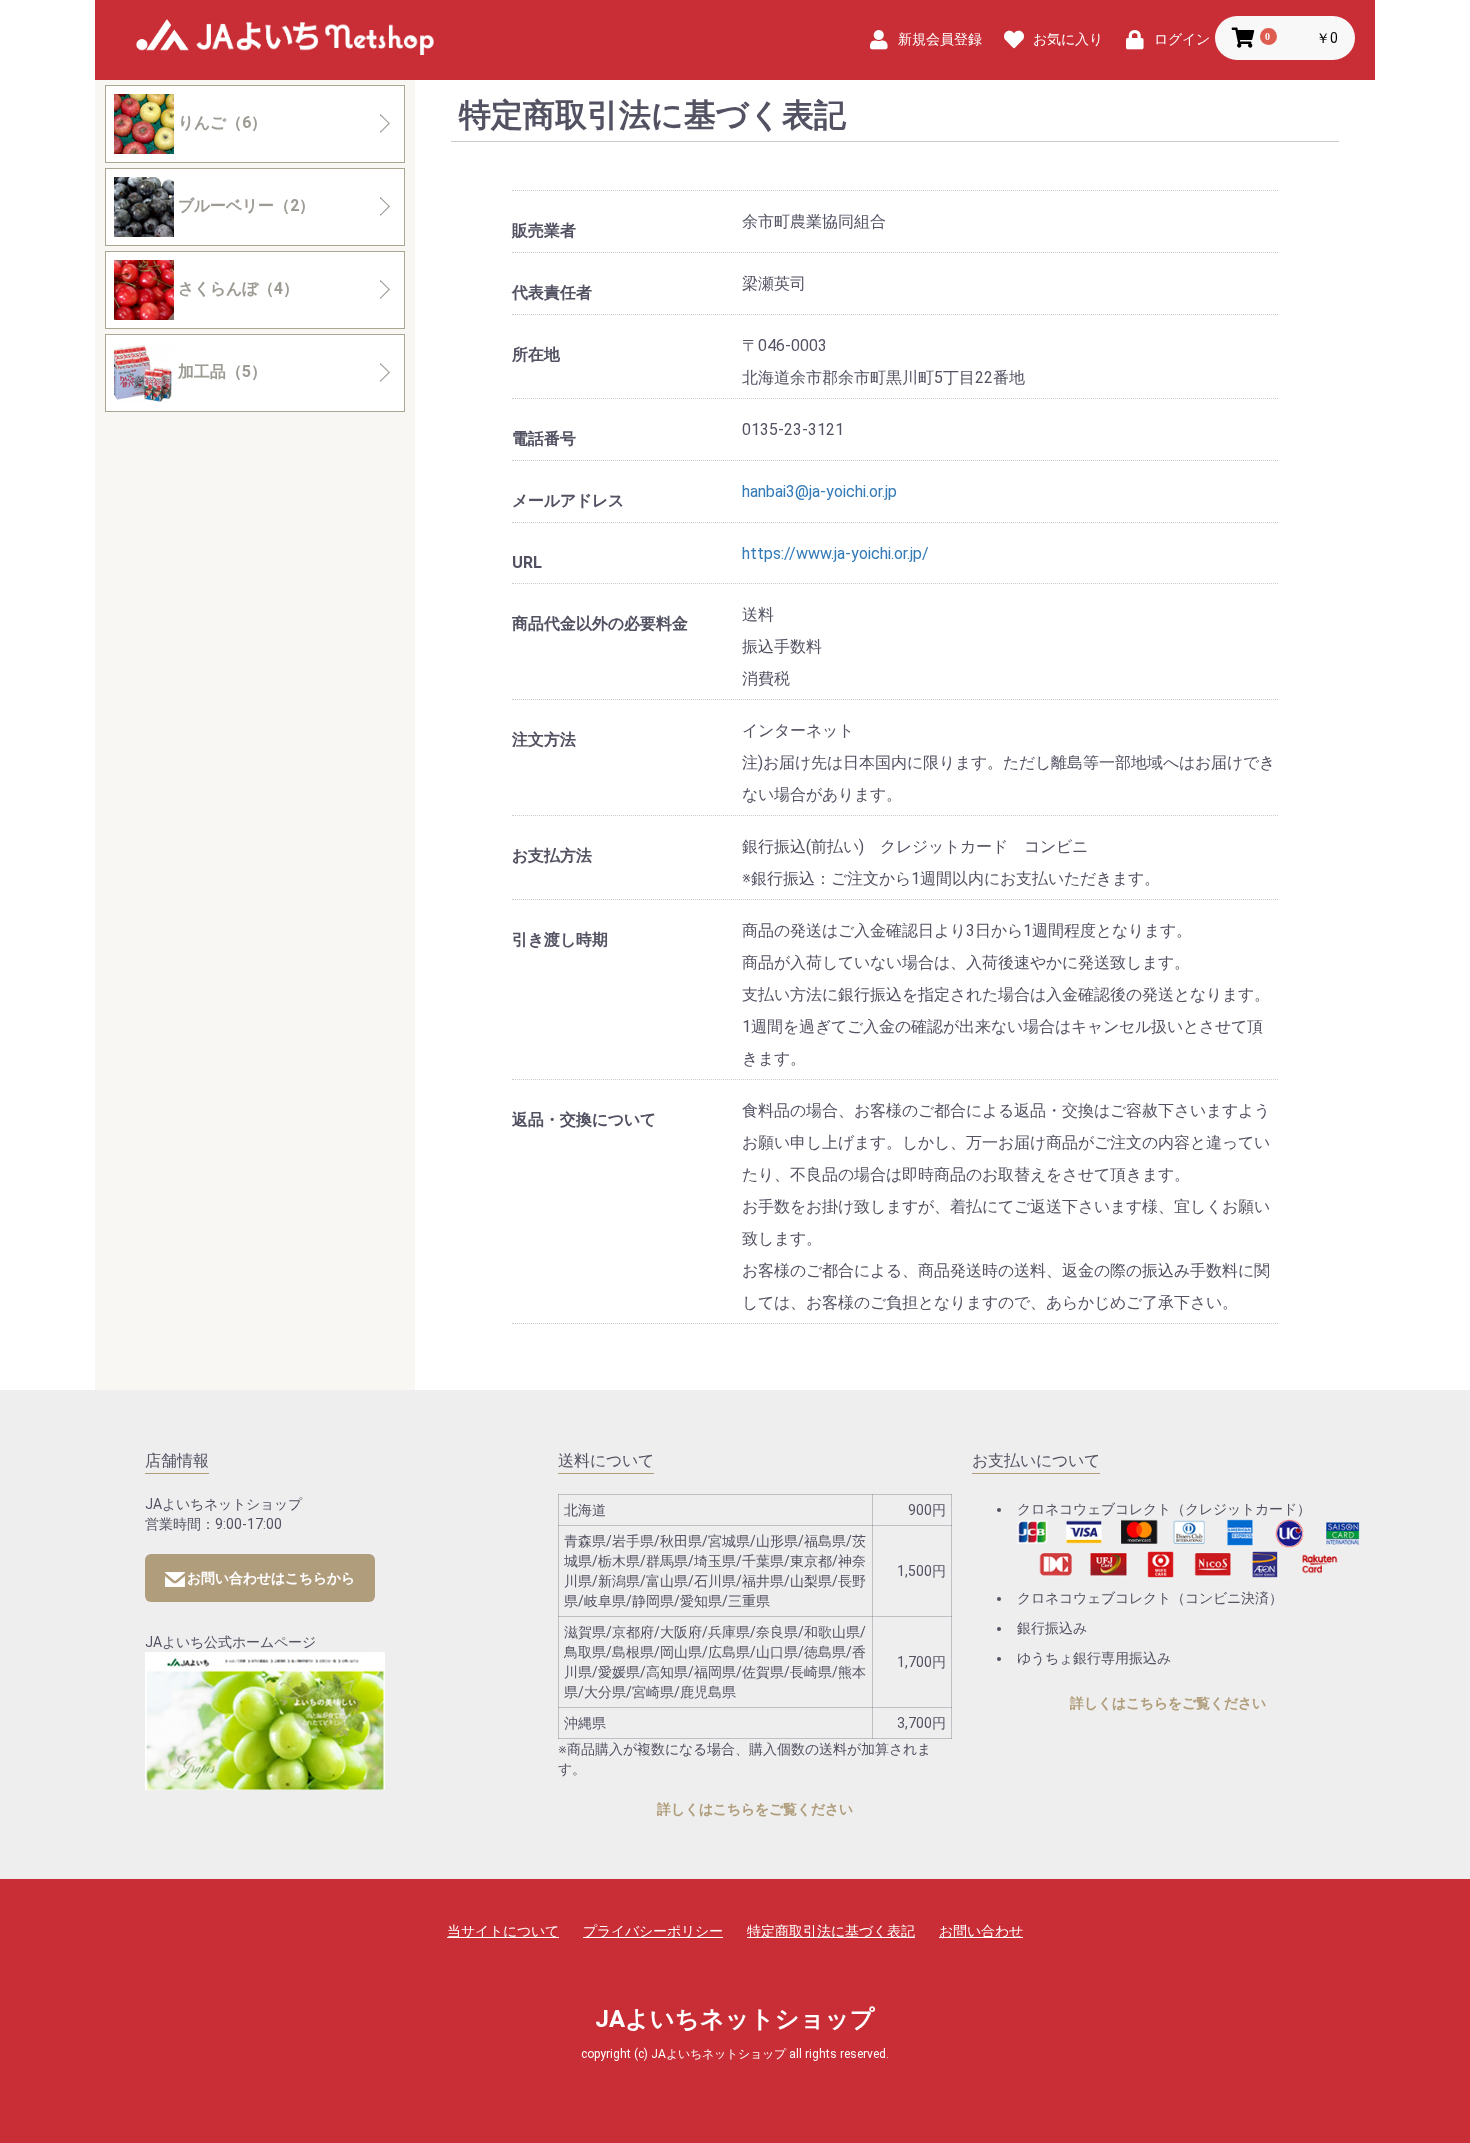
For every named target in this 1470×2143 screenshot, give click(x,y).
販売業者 (544, 230)
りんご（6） (220, 122)
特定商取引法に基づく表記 (831, 1931)
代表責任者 (552, 292)
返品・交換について (584, 1119)
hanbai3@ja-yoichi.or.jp (819, 491)
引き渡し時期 (560, 939)
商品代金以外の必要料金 (600, 623)
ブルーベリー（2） (244, 205)
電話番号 (544, 438)
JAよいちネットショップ (285, 41)
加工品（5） (220, 371)
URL (527, 562)
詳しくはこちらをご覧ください (755, 1809)
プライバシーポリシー (653, 1931)
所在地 (536, 354)
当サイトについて (503, 1931)
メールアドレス (568, 500)
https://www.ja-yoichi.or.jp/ (835, 553)
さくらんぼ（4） (236, 288)
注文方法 (544, 739)
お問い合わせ (981, 1931)
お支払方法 (552, 855)
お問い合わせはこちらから (271, 1578)
